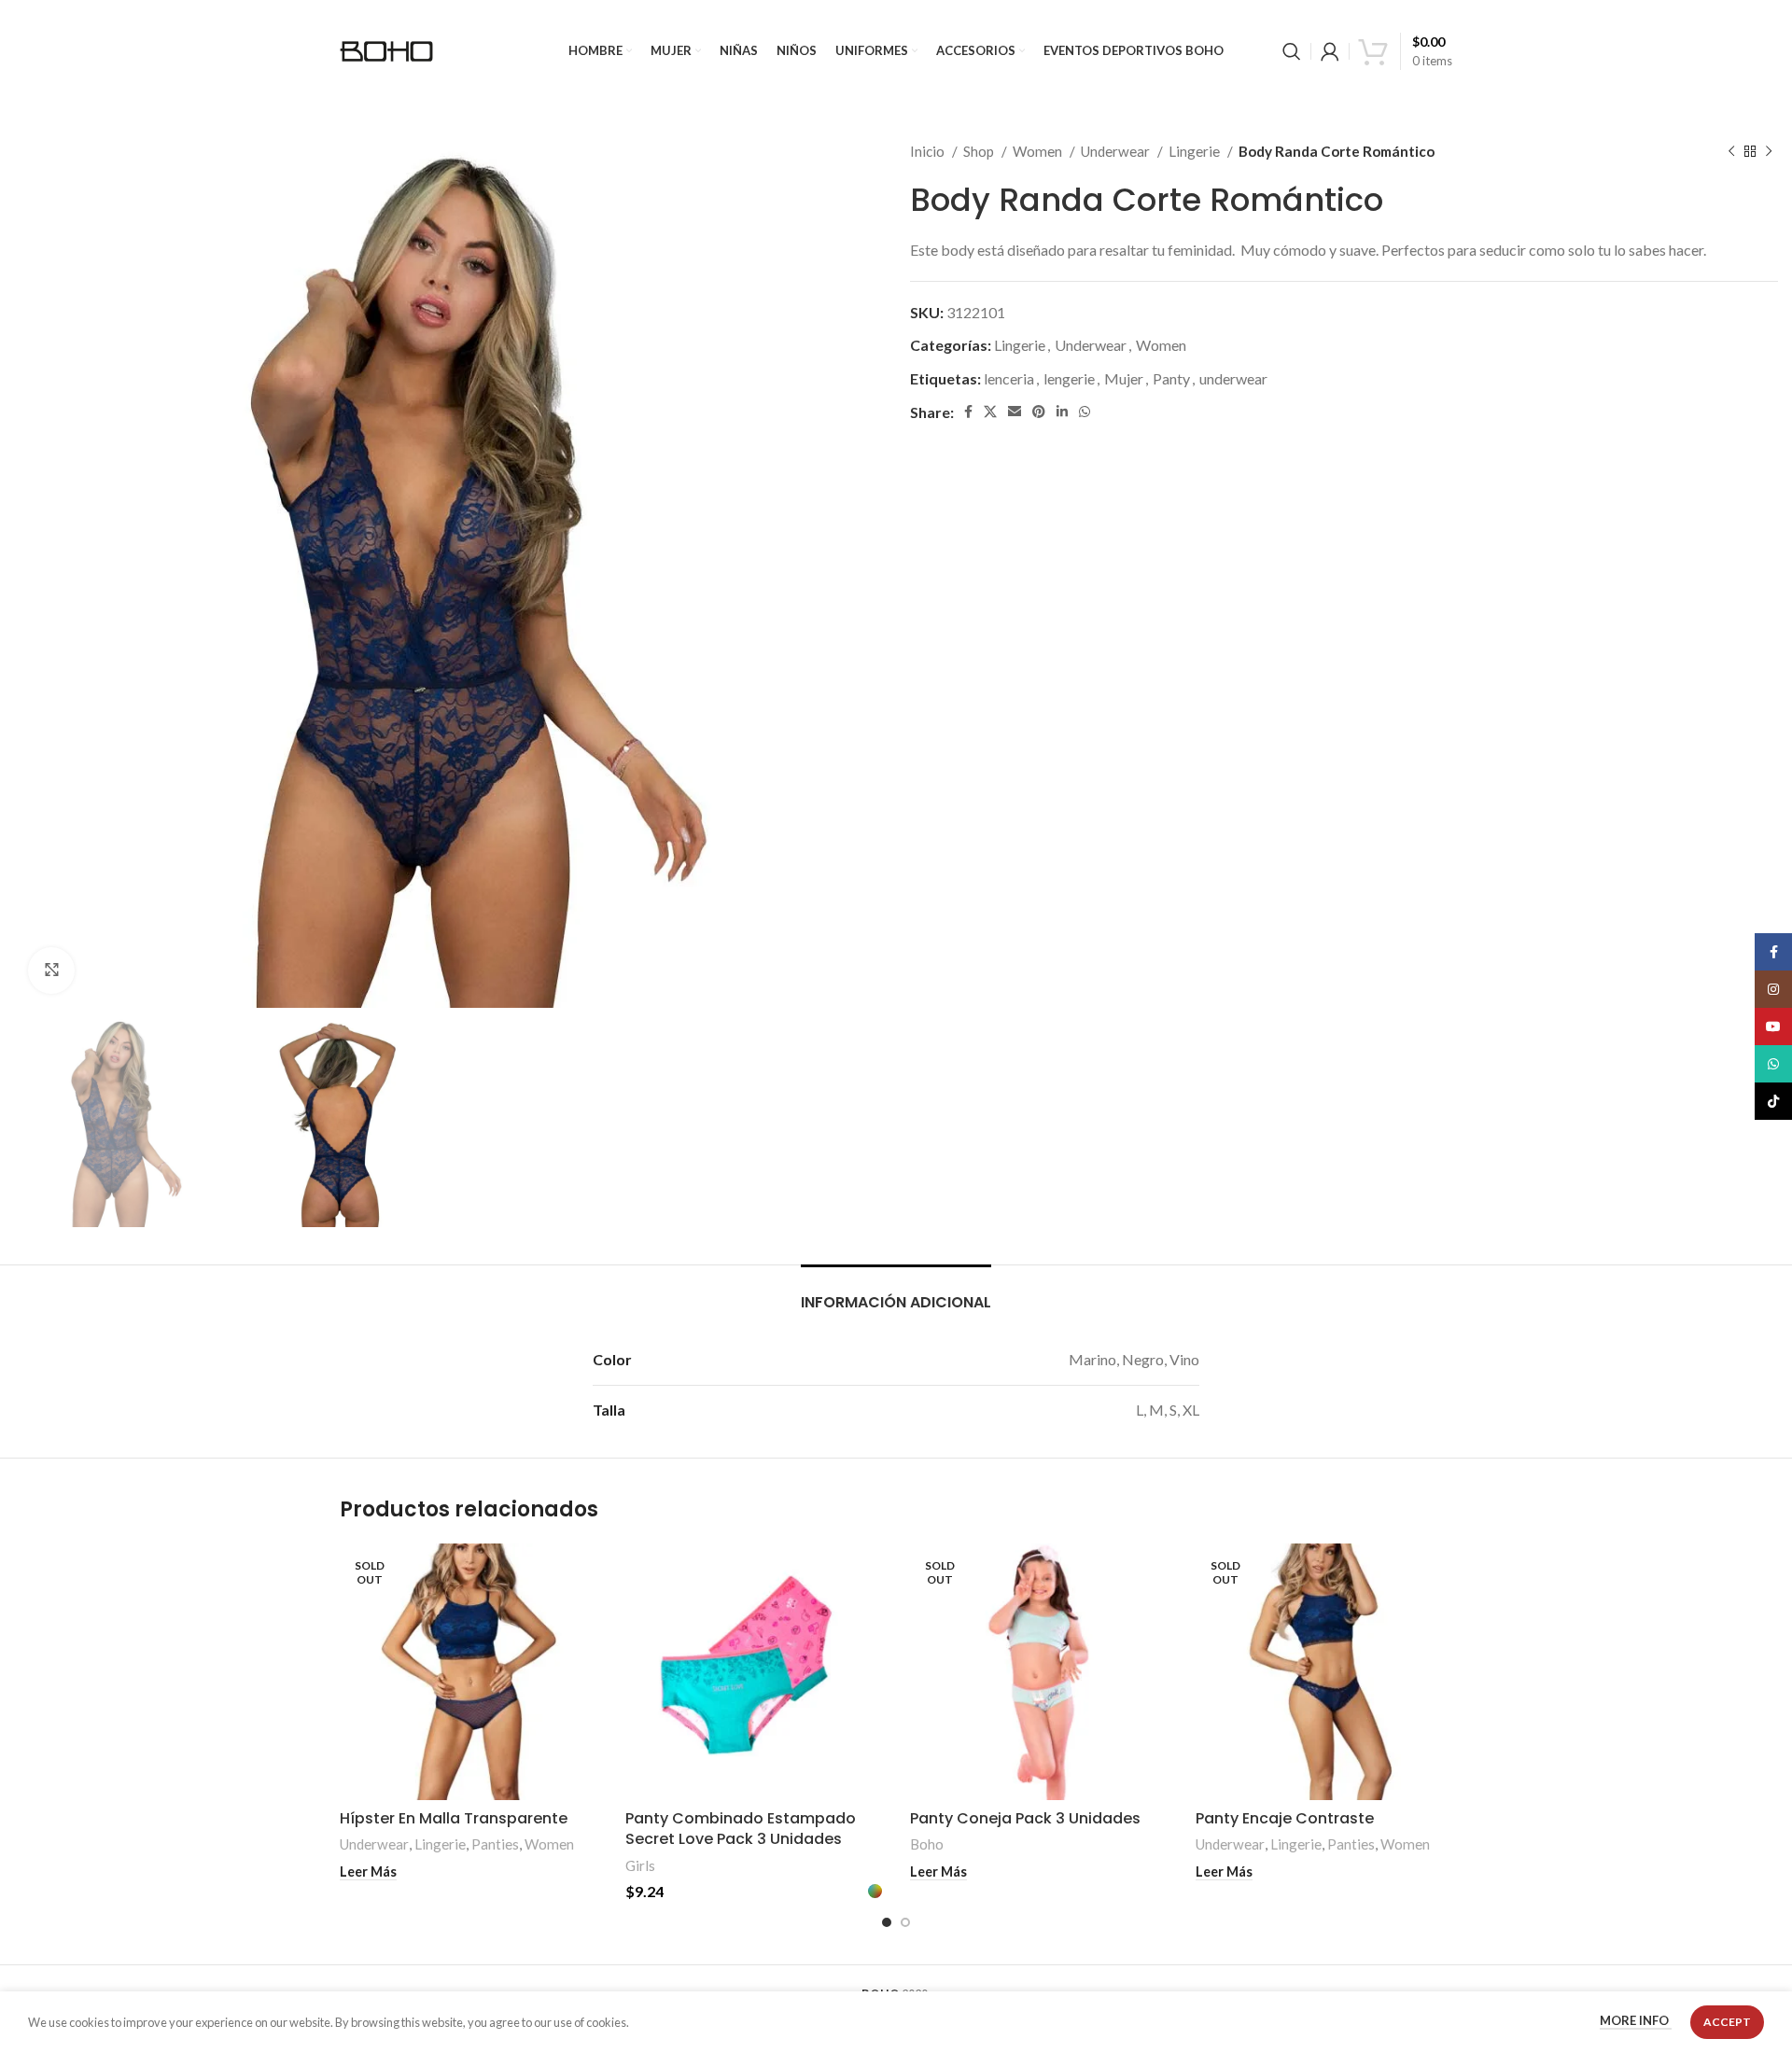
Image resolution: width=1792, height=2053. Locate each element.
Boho (927, 1844)
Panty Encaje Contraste (1285, 1818)
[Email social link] (1015, 412)
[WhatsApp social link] (1085, 412)
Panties (495, 1844)
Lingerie (1196, 151)
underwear (1233, 378)
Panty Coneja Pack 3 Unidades (1025, 1818)
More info (1636, 2021)
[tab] (896, 1293)
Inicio (929, 151)
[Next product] (1769, 151)
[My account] (1330, 51)
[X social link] (990, 412)
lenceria (1009, 378)
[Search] (1292, 51)
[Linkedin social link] (1062, 412)
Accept (1727, 2022)
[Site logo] (386, 49)
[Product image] (469, 1672)
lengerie (1069, 378)
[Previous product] (1731, 151)
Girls (640, 1865)
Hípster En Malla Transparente (454, 1818)
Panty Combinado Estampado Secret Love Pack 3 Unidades (741, 1829)
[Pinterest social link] (1039, 412)
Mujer (1124, 378)
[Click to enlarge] (51, 971)
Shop (980, 151)
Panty (1171, 378)
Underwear (1117, 151)
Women (1039, 151)
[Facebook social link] (968, 412)
